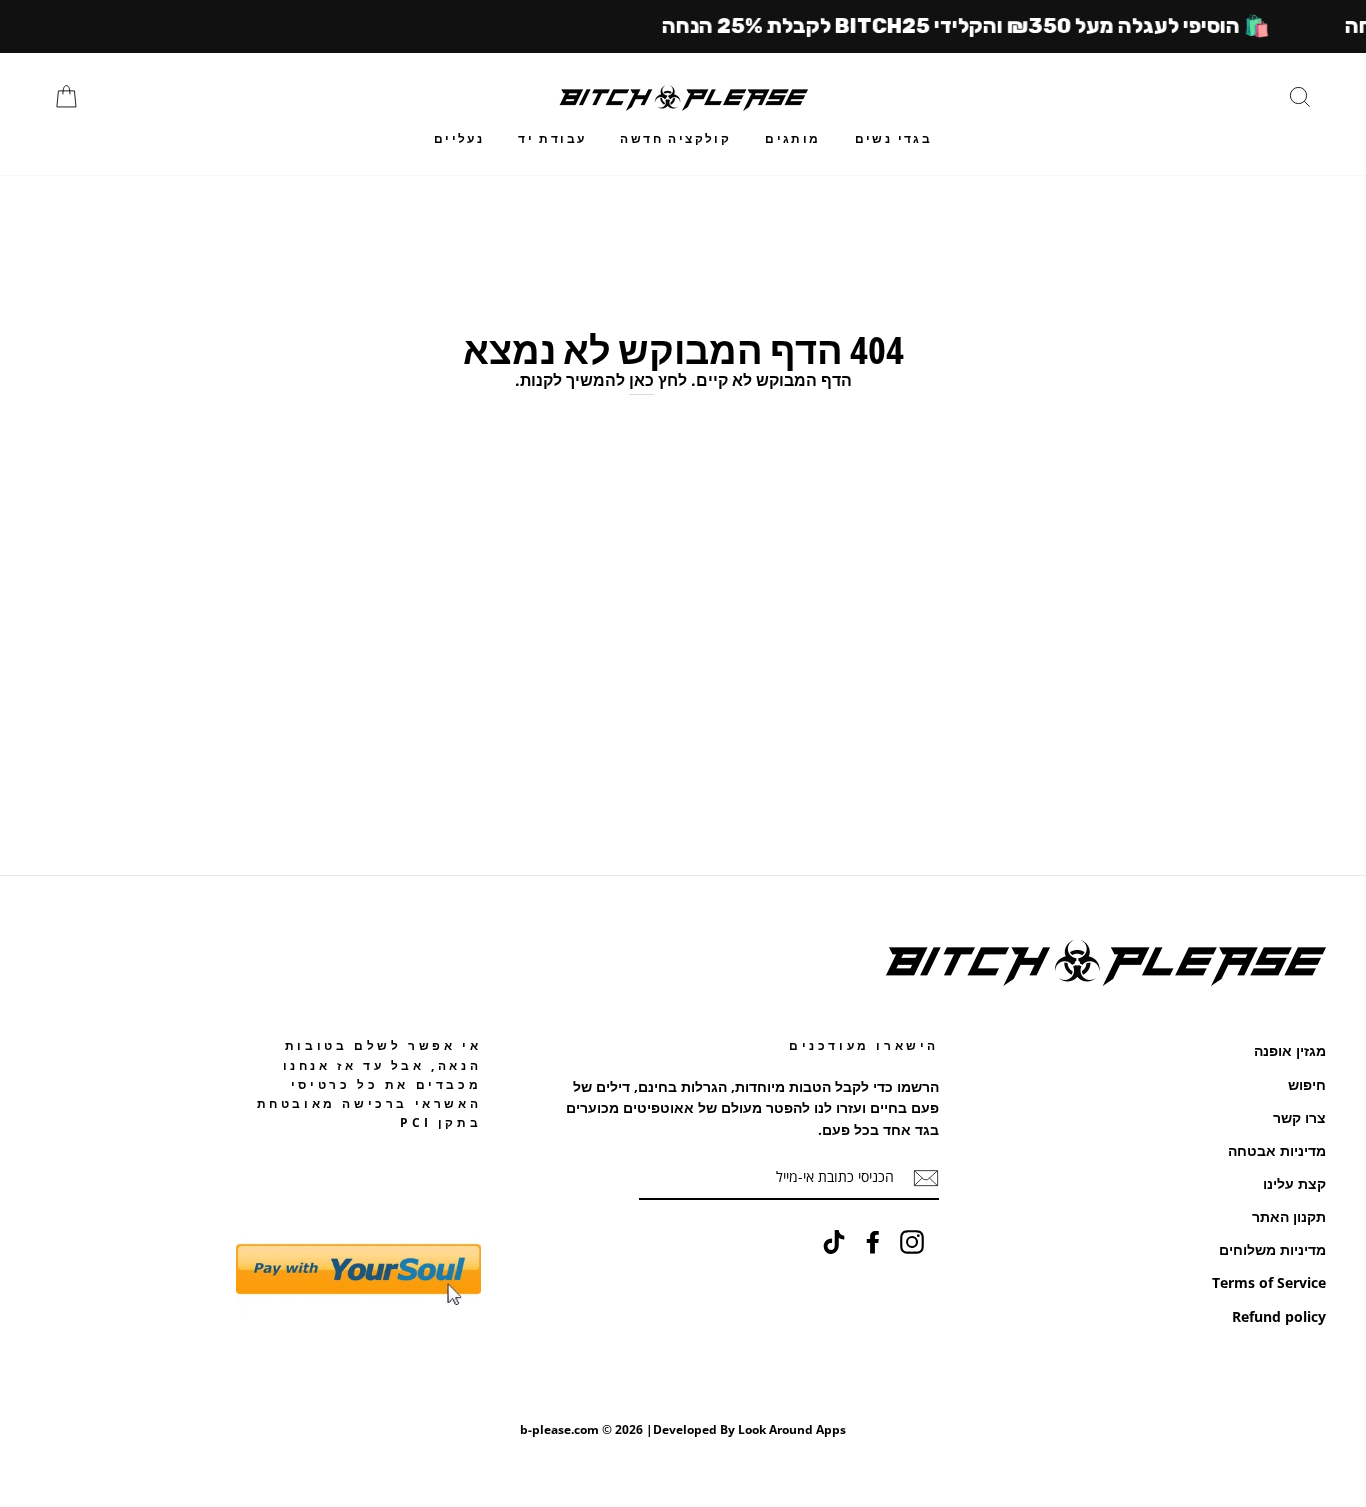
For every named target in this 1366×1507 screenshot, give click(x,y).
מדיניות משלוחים (1272, 1249)
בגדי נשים (894, 138)
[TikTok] (834, 1242)
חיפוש (1307, 1084)
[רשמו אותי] (926, 1178)
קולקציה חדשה (675, 138)
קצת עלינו (1294, 1183)
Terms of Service (1269, 1282)
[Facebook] (873, 1242)
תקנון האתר (1289, 1216)
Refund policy (1279, 1316)
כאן (641, 380)
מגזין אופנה (1290, 1050)
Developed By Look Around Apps (749, 1429)
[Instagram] (912, 1242)
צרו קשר (1299, 1117)
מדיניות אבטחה (1277, 1150)
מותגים (792, 138)
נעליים (459, 138)
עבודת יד (552, 138)
